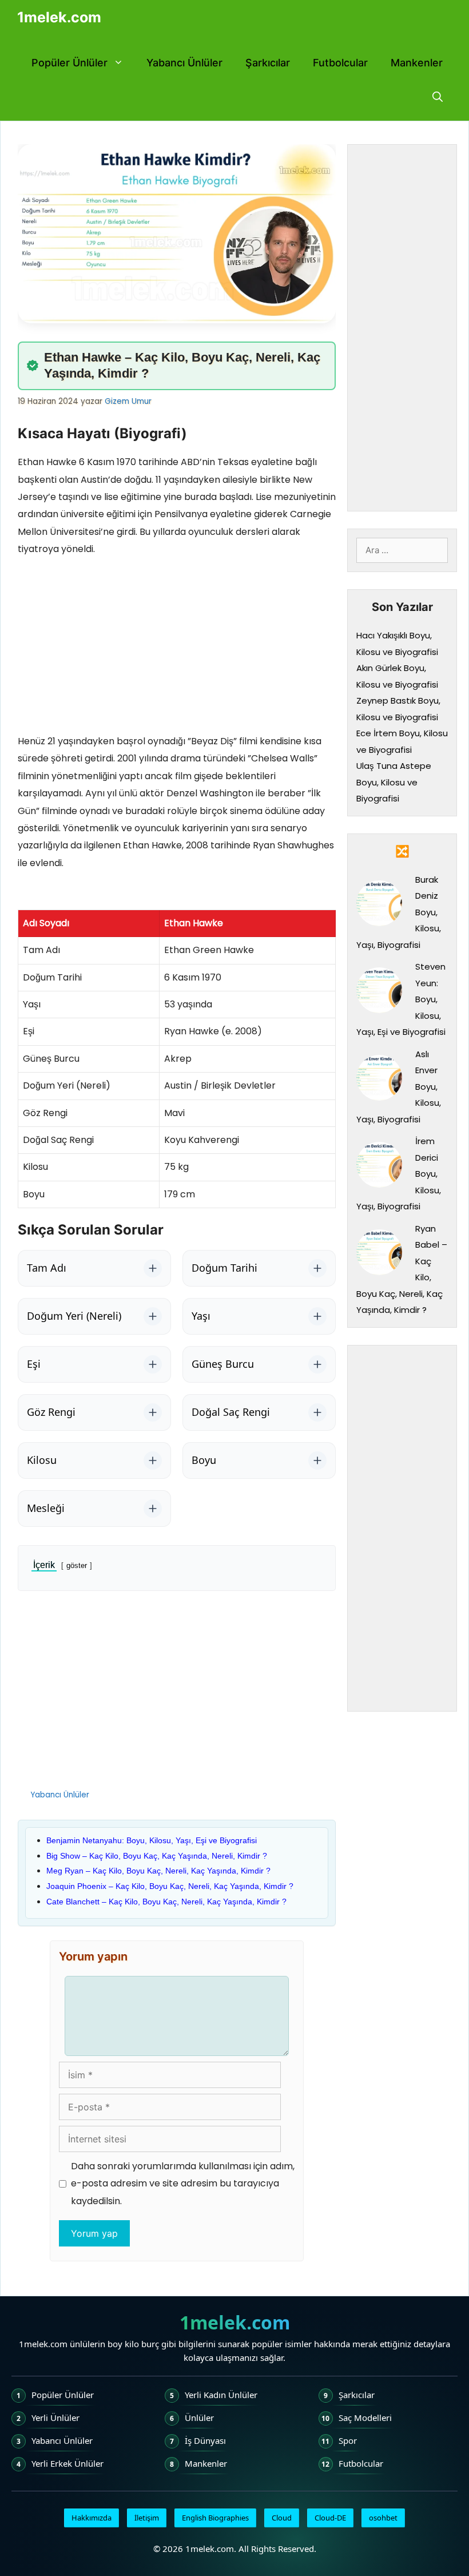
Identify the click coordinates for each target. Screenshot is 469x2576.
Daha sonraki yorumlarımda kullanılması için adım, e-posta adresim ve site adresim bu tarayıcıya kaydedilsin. (183, 2184)
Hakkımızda (92, 2518)
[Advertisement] (177, 648)
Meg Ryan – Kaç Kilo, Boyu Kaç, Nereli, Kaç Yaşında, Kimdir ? (158, 1871)
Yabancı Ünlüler (184, 63)
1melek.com (59, 17)
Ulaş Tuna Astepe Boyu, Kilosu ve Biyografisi (394, 782)
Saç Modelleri (365, 2418)
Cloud (282, 2518)
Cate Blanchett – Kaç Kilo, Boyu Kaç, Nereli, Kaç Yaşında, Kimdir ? (166, 1902)
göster (77, 1565)
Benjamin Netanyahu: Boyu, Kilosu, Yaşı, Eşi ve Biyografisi (152, 1840)
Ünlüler (199, 2418)
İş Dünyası (205, 2440)
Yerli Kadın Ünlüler (221, 2395)
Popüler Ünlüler (69, 63)
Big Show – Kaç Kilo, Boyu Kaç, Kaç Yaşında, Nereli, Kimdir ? (157, 1856)
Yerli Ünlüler (55, 2418)
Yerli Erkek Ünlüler (67, 2463)
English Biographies (215, 2518)
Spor (348, 2440)
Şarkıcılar (268, 63)
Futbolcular (340, 63)
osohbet (383, 2518)
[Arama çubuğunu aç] (438, 97)
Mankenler (417, 63)
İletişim (147, 2518)
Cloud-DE (330, 2518)
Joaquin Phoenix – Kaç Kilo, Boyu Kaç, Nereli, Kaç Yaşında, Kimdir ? (170, 1886)
